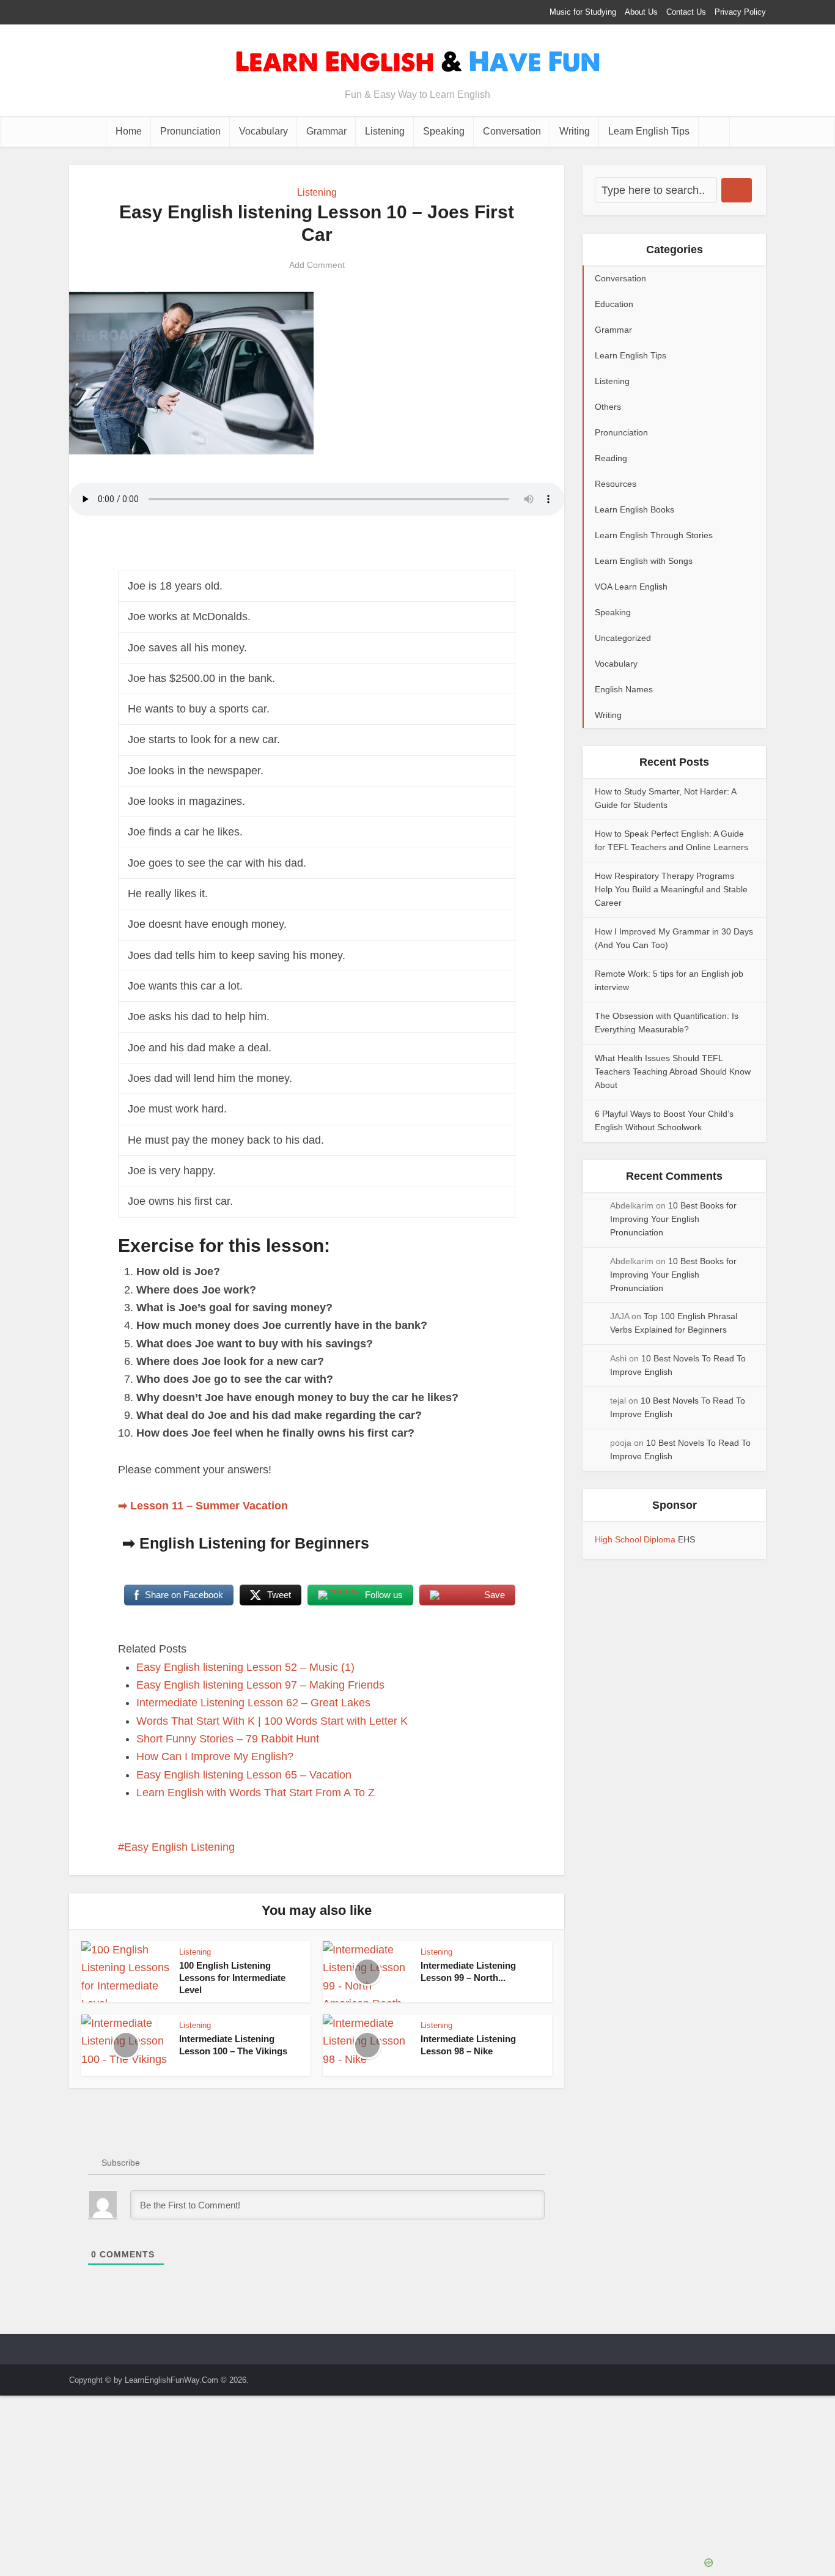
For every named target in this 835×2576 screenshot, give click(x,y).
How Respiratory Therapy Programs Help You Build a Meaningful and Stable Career (671, 889)
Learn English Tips (649, 131)
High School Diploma (636, 1539)
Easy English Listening (179, 1847)
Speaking (444, 131)
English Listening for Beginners (254, 1543)
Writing (575, 131)
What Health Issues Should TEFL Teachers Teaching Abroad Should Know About (673, 1071)
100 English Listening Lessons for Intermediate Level (232, 1978)
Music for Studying (583, 12)
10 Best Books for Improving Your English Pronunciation (673, 1219)
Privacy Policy (740, 12)
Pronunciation (190, 131)
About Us (641, 12)
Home (129, 131)
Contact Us (686, 12)
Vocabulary (263, 131)
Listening (385, 131)
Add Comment (317, 265)
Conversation (512, 131)
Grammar (326, 131)
